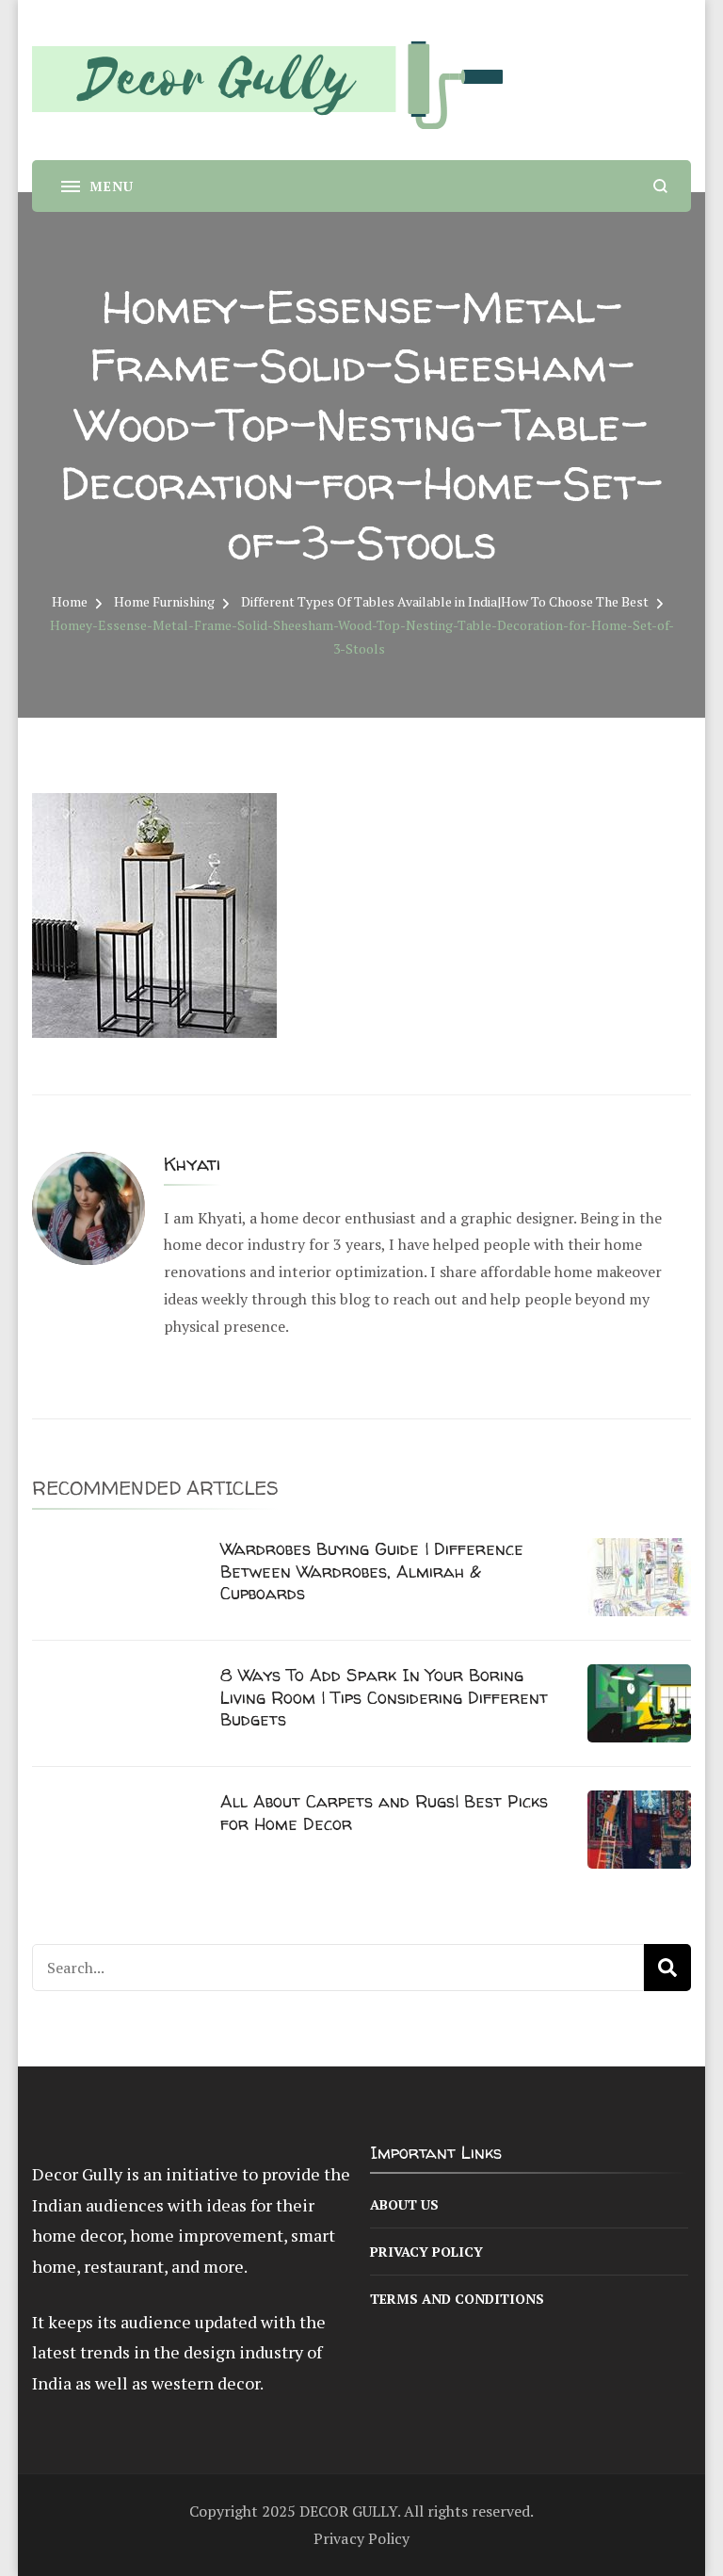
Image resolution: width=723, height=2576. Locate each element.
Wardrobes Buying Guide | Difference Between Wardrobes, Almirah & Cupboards (372, 1571)
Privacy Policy (426, 2252)
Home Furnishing (164, 601)
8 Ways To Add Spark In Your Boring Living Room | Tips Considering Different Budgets (384, 1697)
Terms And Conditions (457, 2299)
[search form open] (660, 186)
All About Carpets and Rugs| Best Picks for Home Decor (384, 1812)
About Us (404, 2204)
